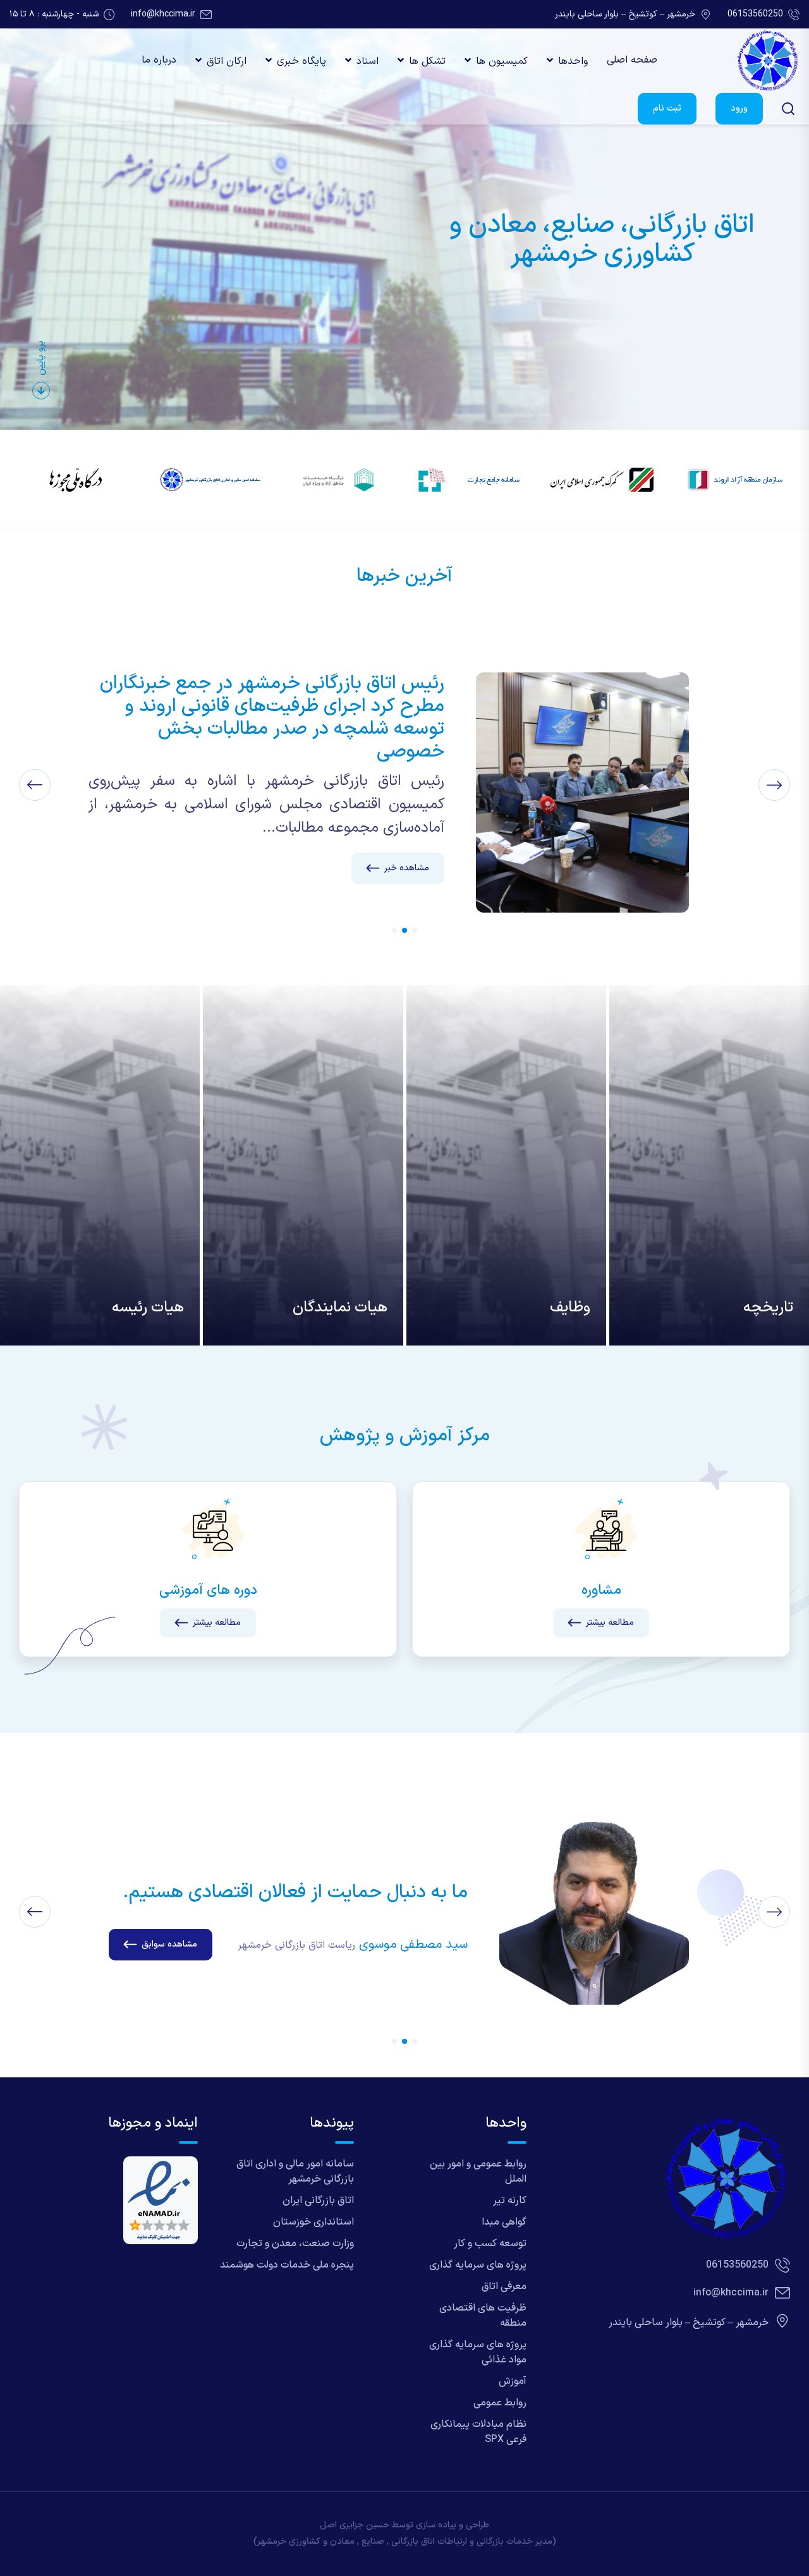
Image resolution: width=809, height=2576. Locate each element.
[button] (415, 930)
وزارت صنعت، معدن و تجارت (295, 2244)
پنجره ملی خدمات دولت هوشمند (287, 2265)
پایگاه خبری (301, 61)
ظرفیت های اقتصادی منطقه (483, 2316)
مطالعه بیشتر (610, 1623)
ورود (739, 108)
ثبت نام (667, 108)
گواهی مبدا (504, 2222)
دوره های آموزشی (208, 1590)
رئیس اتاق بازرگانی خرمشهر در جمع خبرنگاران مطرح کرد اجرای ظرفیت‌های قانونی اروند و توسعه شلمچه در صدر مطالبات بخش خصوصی (272, 718)
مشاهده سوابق (169, 1944)
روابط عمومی (500, 2403)
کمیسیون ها (502, 61)
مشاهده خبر (407, 868)
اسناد (368, 61)
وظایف (570, 1308)
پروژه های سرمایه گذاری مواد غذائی (478, 2352)
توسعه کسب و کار (490, 2244)
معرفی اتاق (504, 2287)
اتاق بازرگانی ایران (318, 2201)
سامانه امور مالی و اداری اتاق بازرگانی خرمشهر (295, 2172)
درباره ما (159, 60)
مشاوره (601, 1590)
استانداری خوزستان (313, 2222)
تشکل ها (427, 61)
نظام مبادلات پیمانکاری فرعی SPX (478, 2432)
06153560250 (755, 14)
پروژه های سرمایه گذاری (478, 2265)
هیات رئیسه (148, 1308)
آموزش (513, 2381)
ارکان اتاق (227, 61)
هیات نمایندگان (340, 1308)
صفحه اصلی (632, 60)
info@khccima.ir (163, 14)
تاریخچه (768, 1308)
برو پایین (41, 358)
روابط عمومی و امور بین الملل (478, 2172)
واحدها (573, 61)
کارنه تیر (510, 2201)
